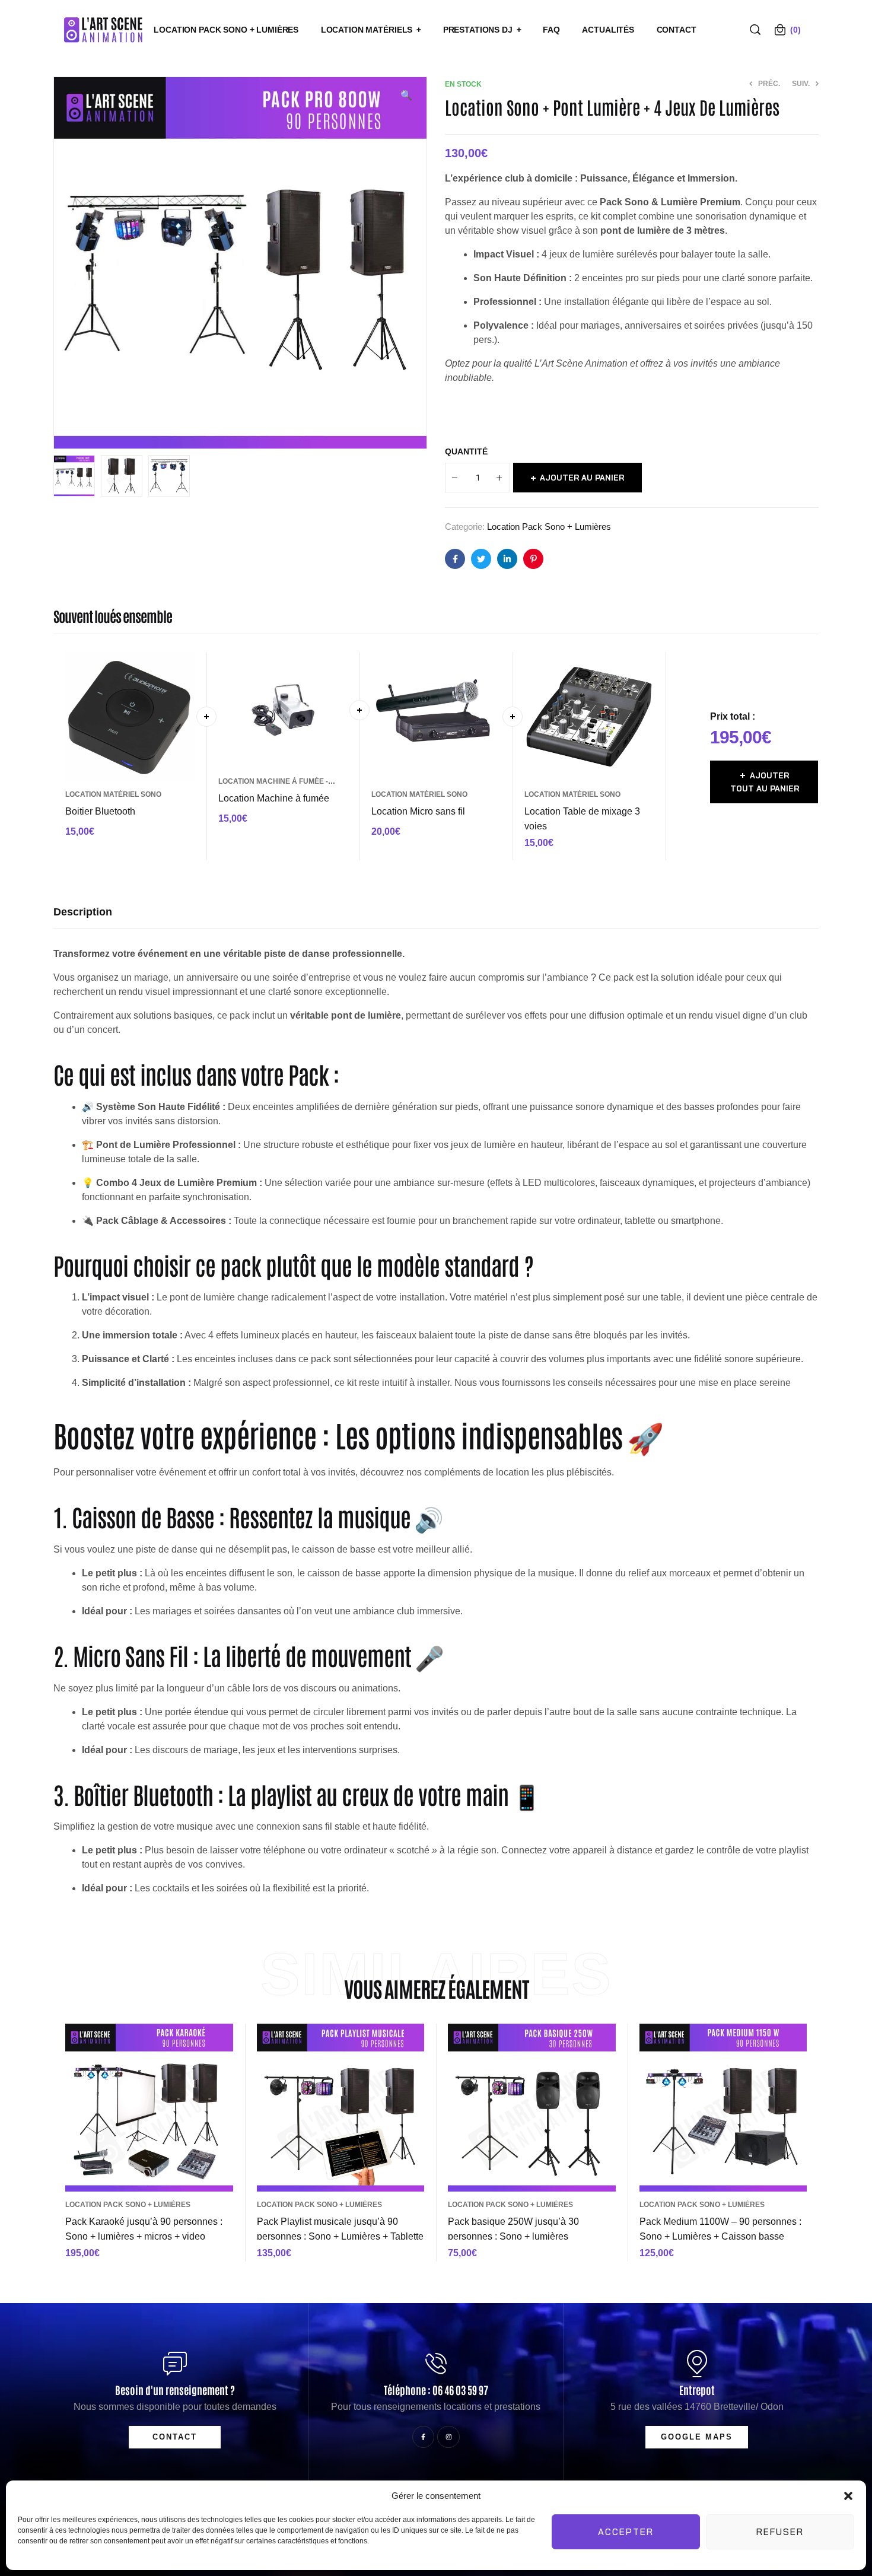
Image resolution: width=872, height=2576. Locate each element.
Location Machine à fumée (274, 798)
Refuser (780, 2532)
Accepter (626, 2532)
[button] (848, 2496)
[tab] (83, 912)
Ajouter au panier (582, 478)
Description (83, 912)
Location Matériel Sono (113, 794)
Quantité (466, 451)
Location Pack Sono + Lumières (549, 527)
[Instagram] (448, 2437)
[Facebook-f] (423, 2437)
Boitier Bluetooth (100, 811)
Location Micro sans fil (418, 811)
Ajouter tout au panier (765, 782)
